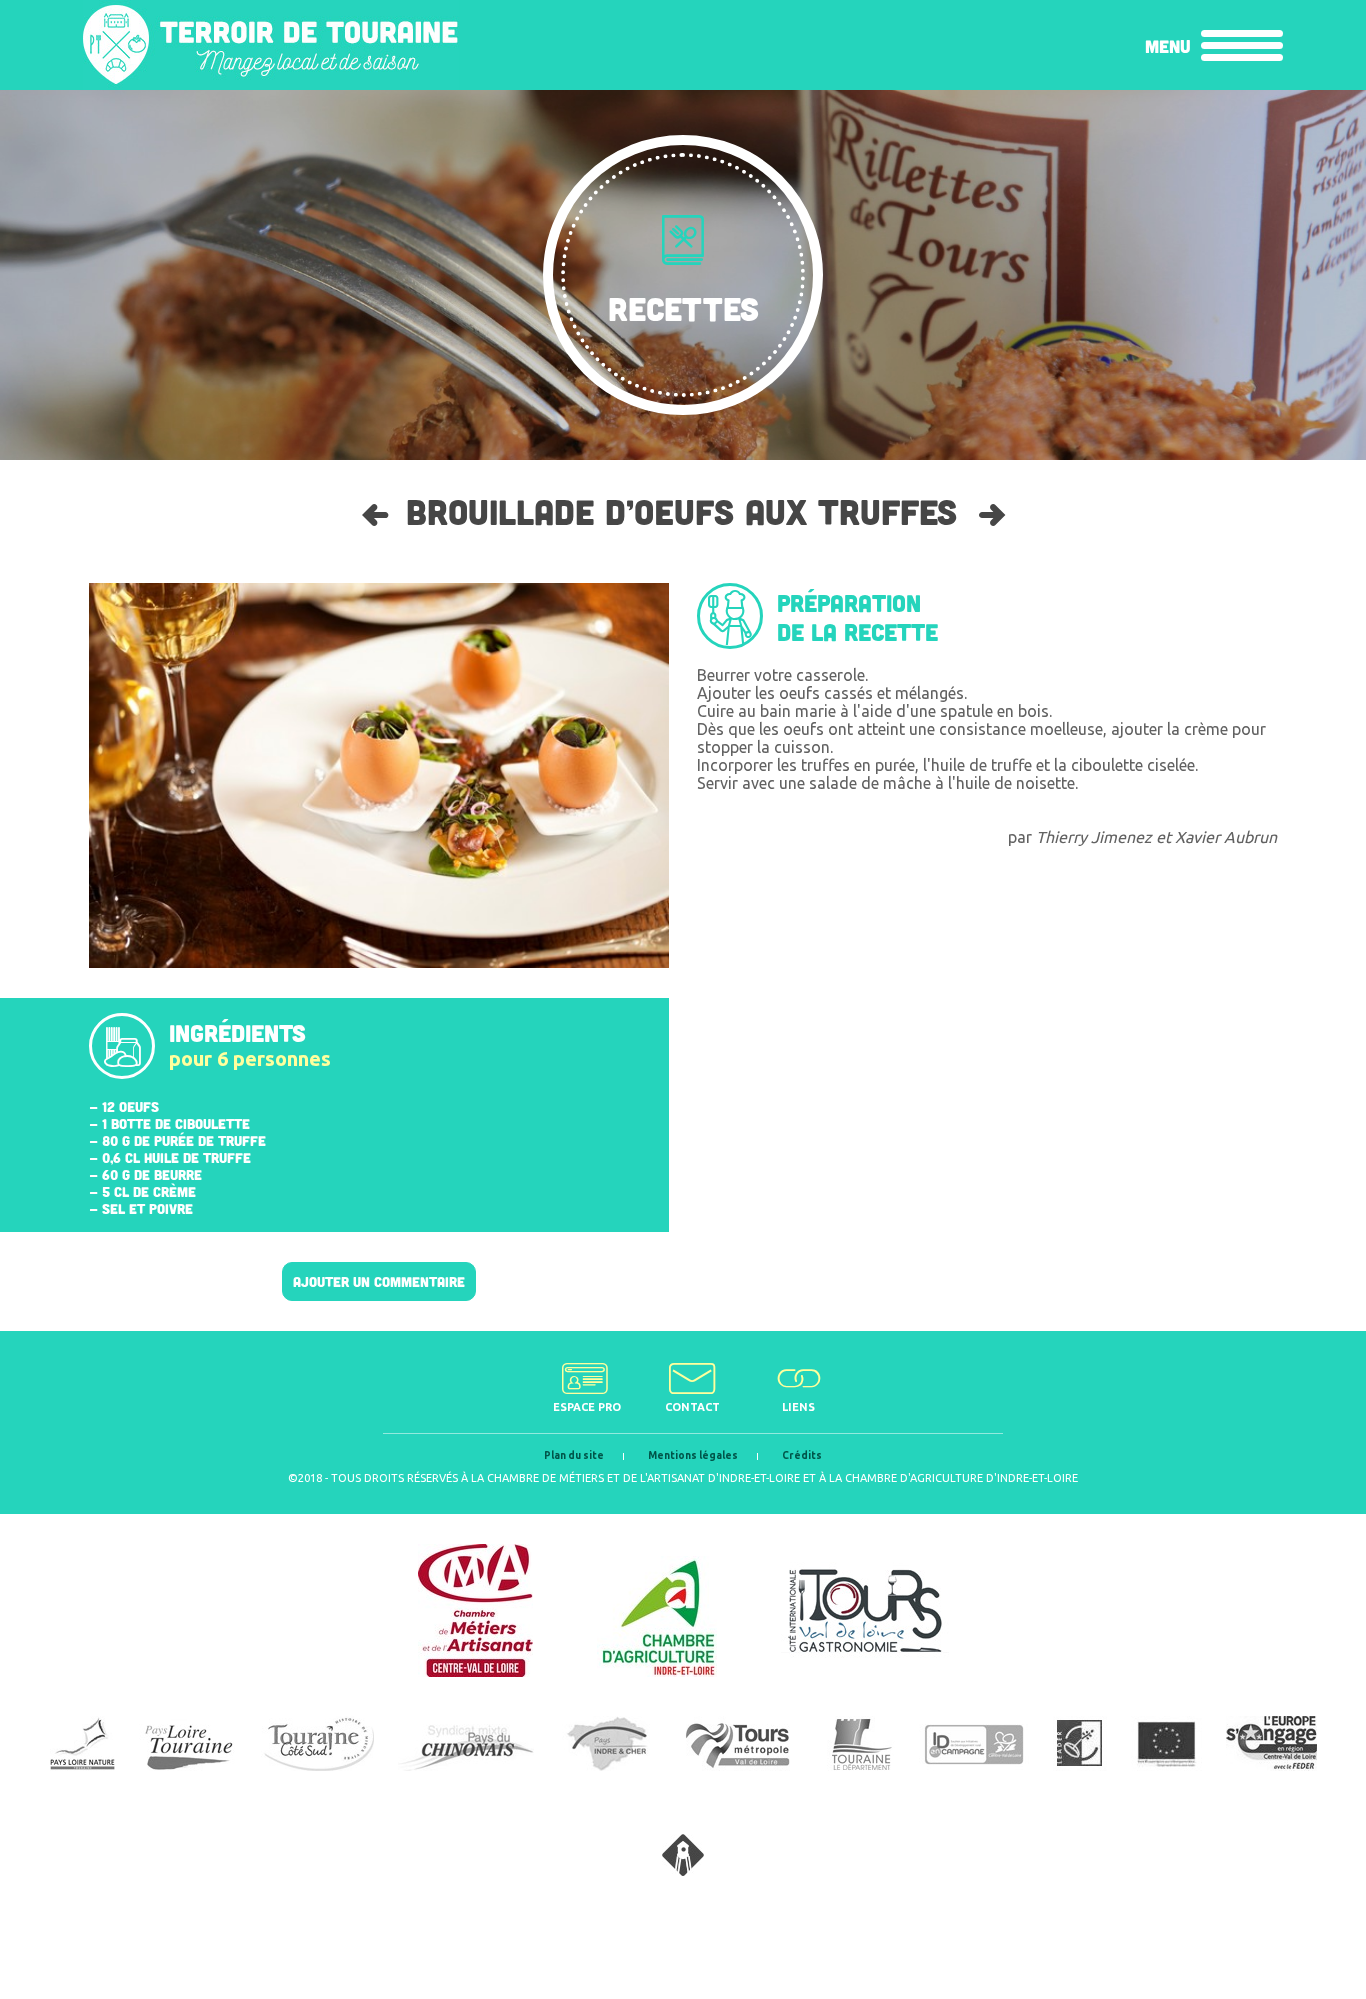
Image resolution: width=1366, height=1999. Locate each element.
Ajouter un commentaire (379, 1281)
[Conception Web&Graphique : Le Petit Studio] (683, 1870)
